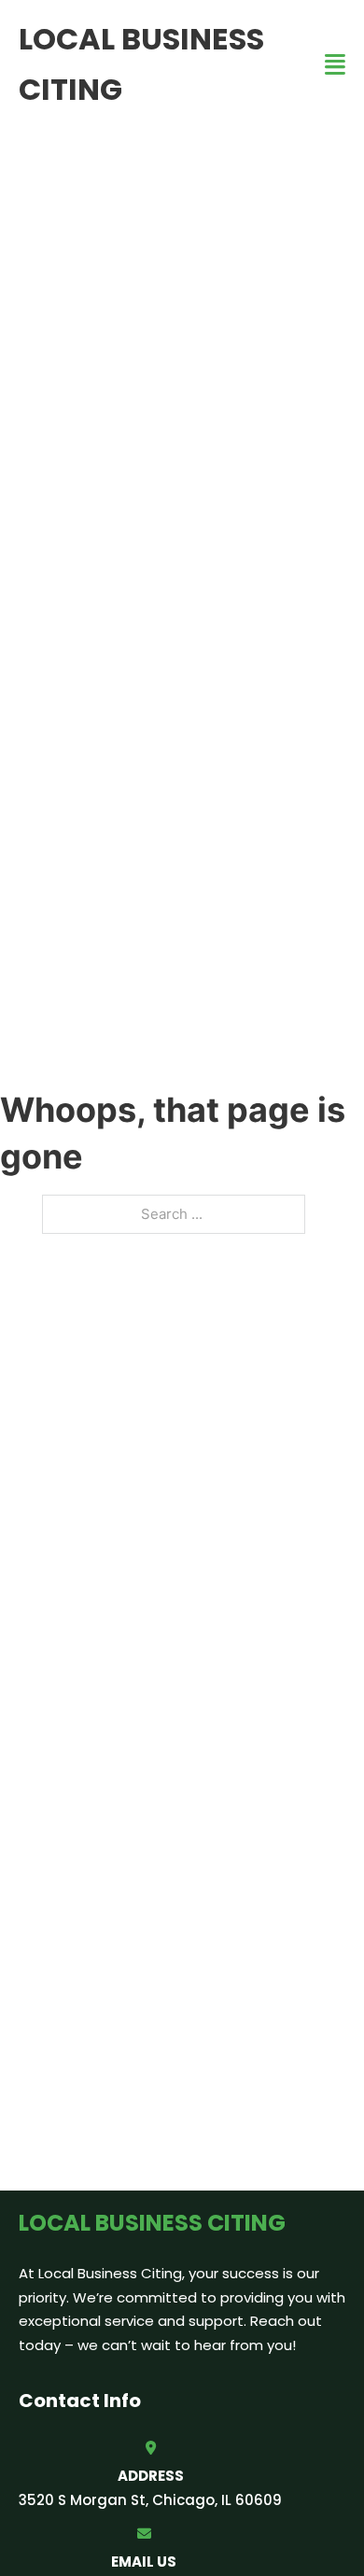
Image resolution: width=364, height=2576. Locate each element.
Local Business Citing (141, 64)
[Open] (335, 65)
